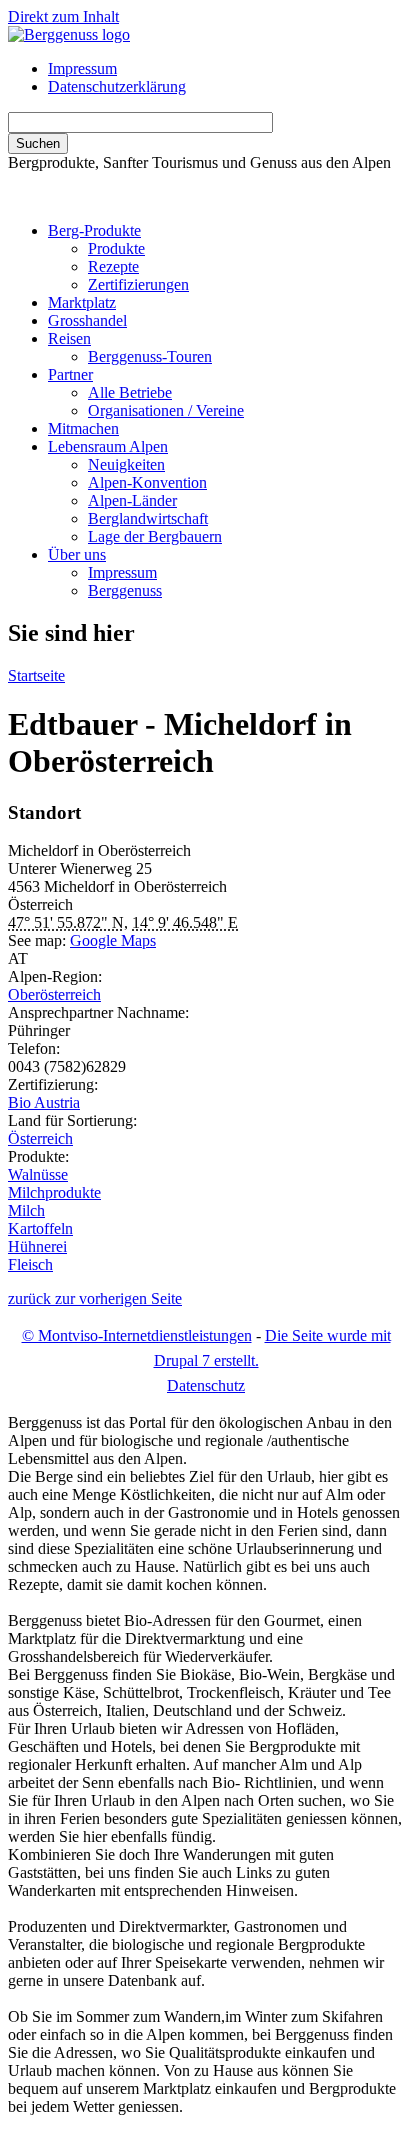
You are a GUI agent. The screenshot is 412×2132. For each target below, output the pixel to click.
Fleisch (30, 1264)
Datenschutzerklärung (117, 86)
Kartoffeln (40, 1228)
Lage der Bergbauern (155, 536)
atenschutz (206, 1385)
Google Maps (113, 940)
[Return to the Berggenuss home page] (69, 34)
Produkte (116, 248)
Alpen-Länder (132, 500)
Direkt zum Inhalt (63, 16)
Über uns (77, 554)
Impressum (82, 68)
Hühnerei (37, 1246)
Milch (26, 1210)
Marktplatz (82, 302)
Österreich (40, 1138)
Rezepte (113, 266)
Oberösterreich (54, 994)
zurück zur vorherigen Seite (95, 1298)
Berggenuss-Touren (150, 356)
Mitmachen (83, 428)
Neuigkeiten (126, 464)
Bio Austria (44, 1102)
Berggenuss (125, 590)
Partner (70, 374)
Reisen (69, 338)
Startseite (36, 675)
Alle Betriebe (130, 392)
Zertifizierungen (138, 284)
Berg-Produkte (94, 230)
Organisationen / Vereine (166, 410)
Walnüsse (38, 1174)
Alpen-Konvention (147, 482)
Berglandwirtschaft (148, 518)
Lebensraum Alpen (108, 446)
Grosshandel (87, 320)
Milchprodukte (54, 1192)
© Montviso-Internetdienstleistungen (137, 1335)
